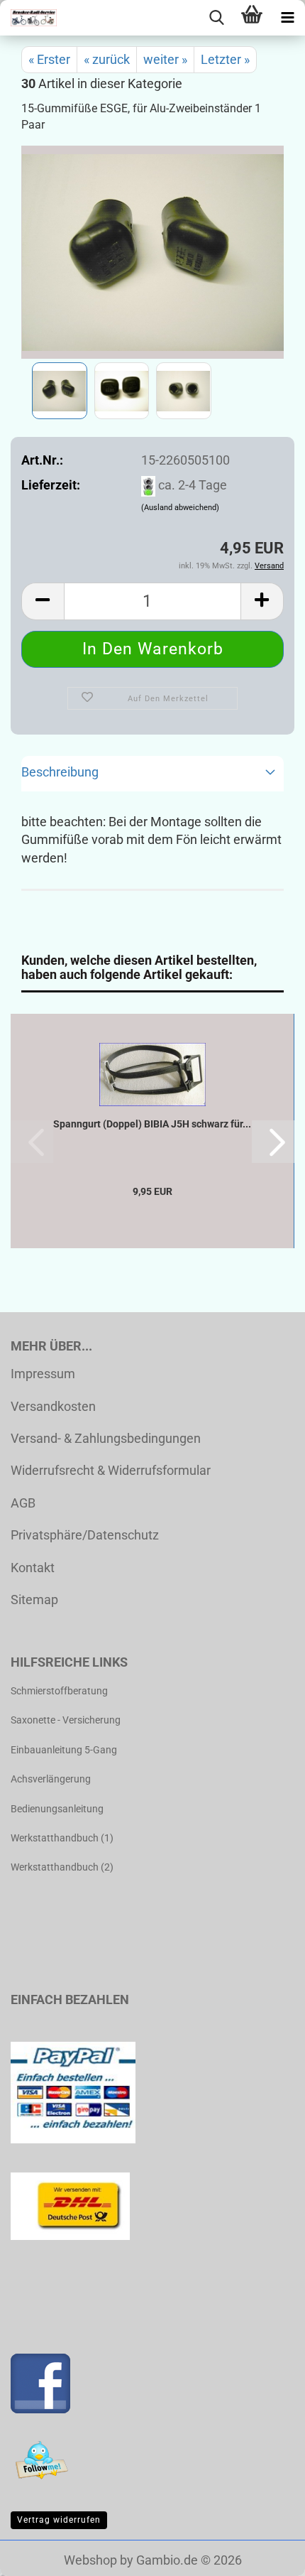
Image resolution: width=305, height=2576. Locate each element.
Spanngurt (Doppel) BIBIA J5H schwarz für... (152, 1124)
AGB (23, 1503)
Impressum (43, 1374)
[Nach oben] (266, 2555)
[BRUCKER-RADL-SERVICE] (28, 18)
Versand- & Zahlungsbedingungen (106, 1438)
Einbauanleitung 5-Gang (64, 1750)
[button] (43, 601)
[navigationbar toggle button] (287, 18)
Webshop (90, 2560)
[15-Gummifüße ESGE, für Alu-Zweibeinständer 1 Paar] (153, 251)
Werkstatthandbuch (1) (62, 1838)
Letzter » (225, 59)
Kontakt (33, 1568)
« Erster (49, 59)
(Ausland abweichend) (180, 508)
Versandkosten (53, 1406)
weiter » (165, 59)
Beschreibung (60, 772)
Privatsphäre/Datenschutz (85, 1535)
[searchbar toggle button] (216, 18)
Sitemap (34, 1600)
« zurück (107, 59)
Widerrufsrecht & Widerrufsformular (111, 1470)
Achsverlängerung (51, 1779)
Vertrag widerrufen (59, 2520)
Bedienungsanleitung (57, 1809)
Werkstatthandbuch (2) (62, 1867)
